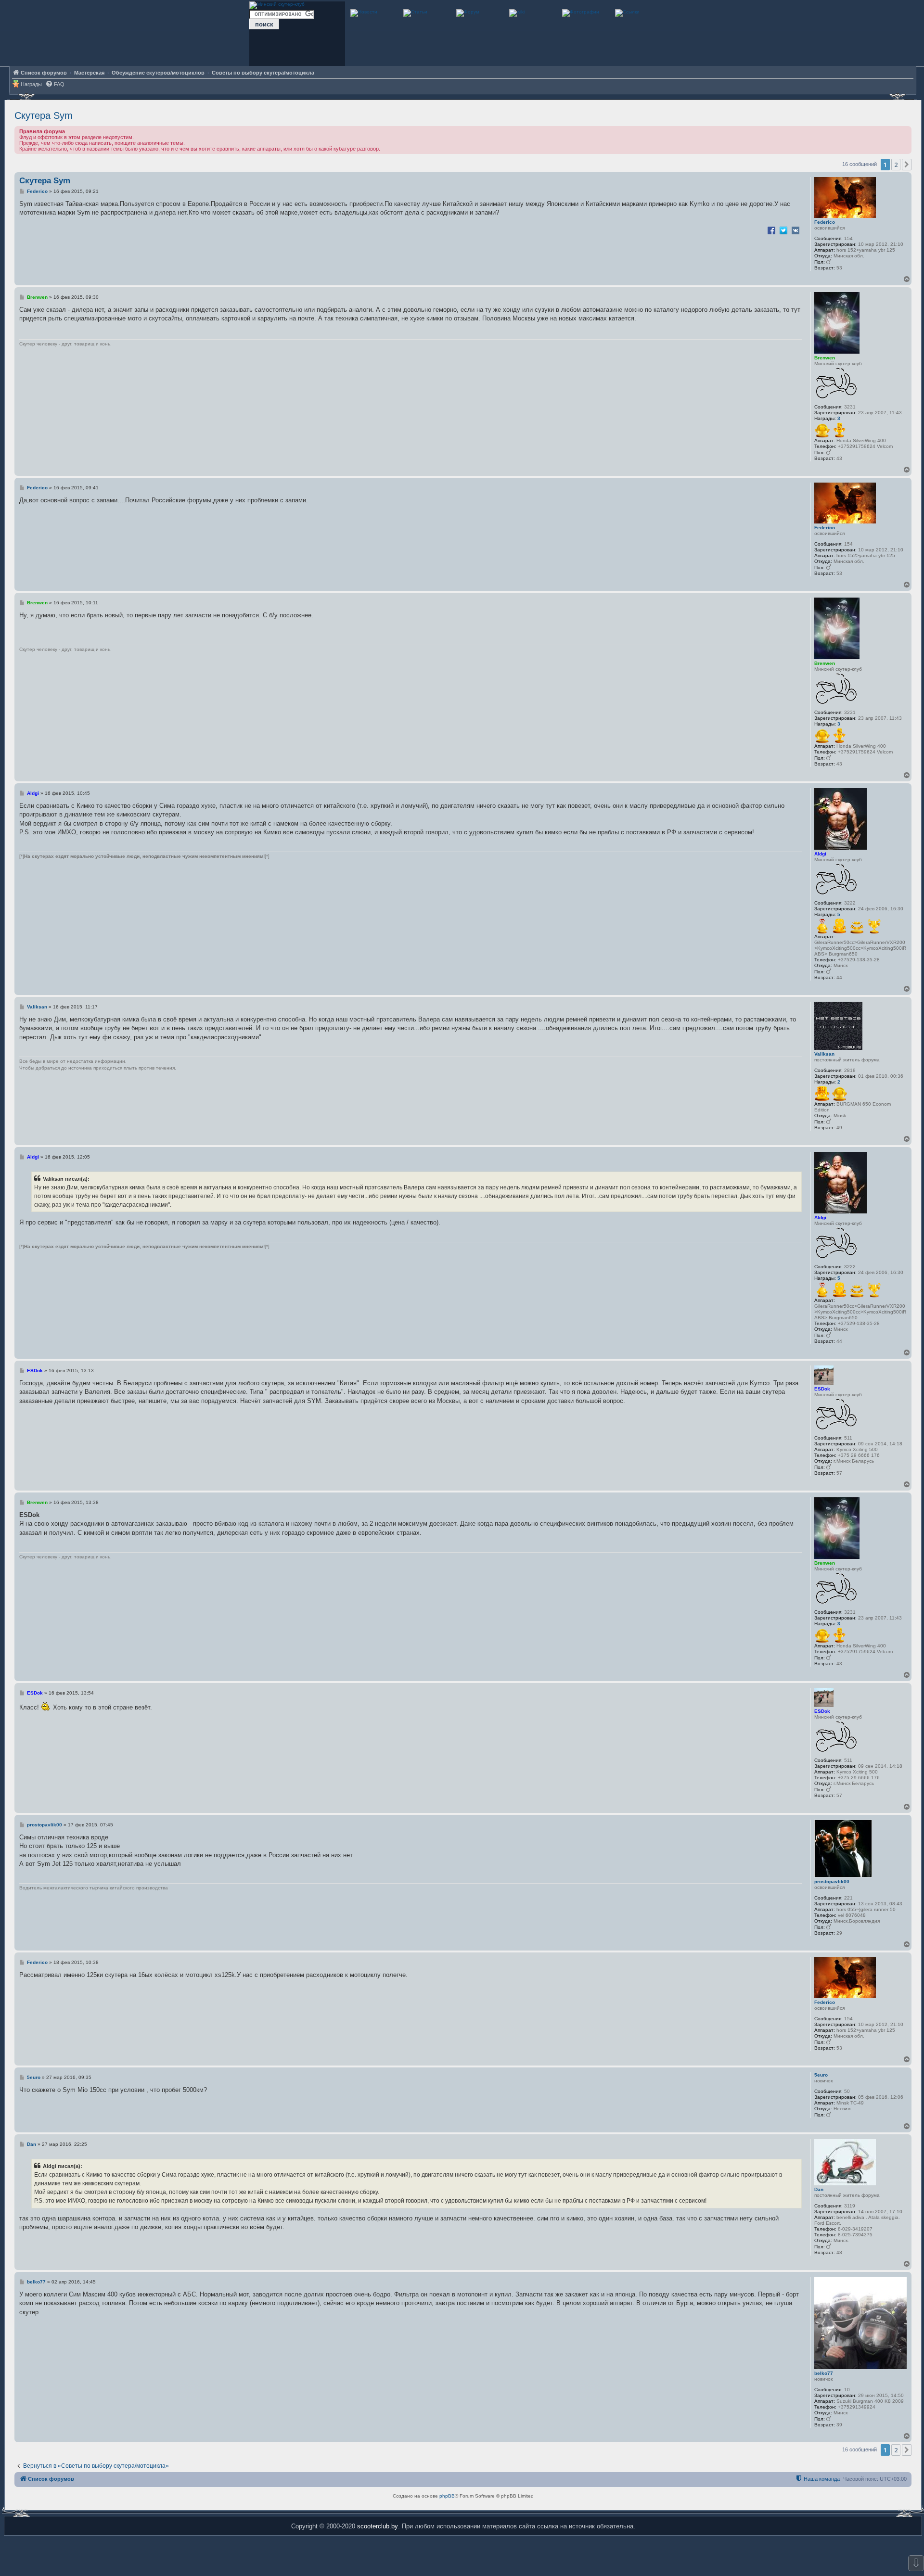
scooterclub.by (378, 2526)
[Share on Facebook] (771, 230)
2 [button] (896, 165)
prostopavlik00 (832, 1881)
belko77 (824, 2373)
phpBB (447, 2496)
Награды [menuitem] (31, 84)
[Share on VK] (796, 230)
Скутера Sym (44, 115)
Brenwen (825, 358)
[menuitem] (55, 84)
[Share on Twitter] (783, 230)
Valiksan (824, 1054)
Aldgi (820, 854)
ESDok (822, 1389)
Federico (825, 222)
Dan (819, 2189)
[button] (907, 165)
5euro (821, 2075)
